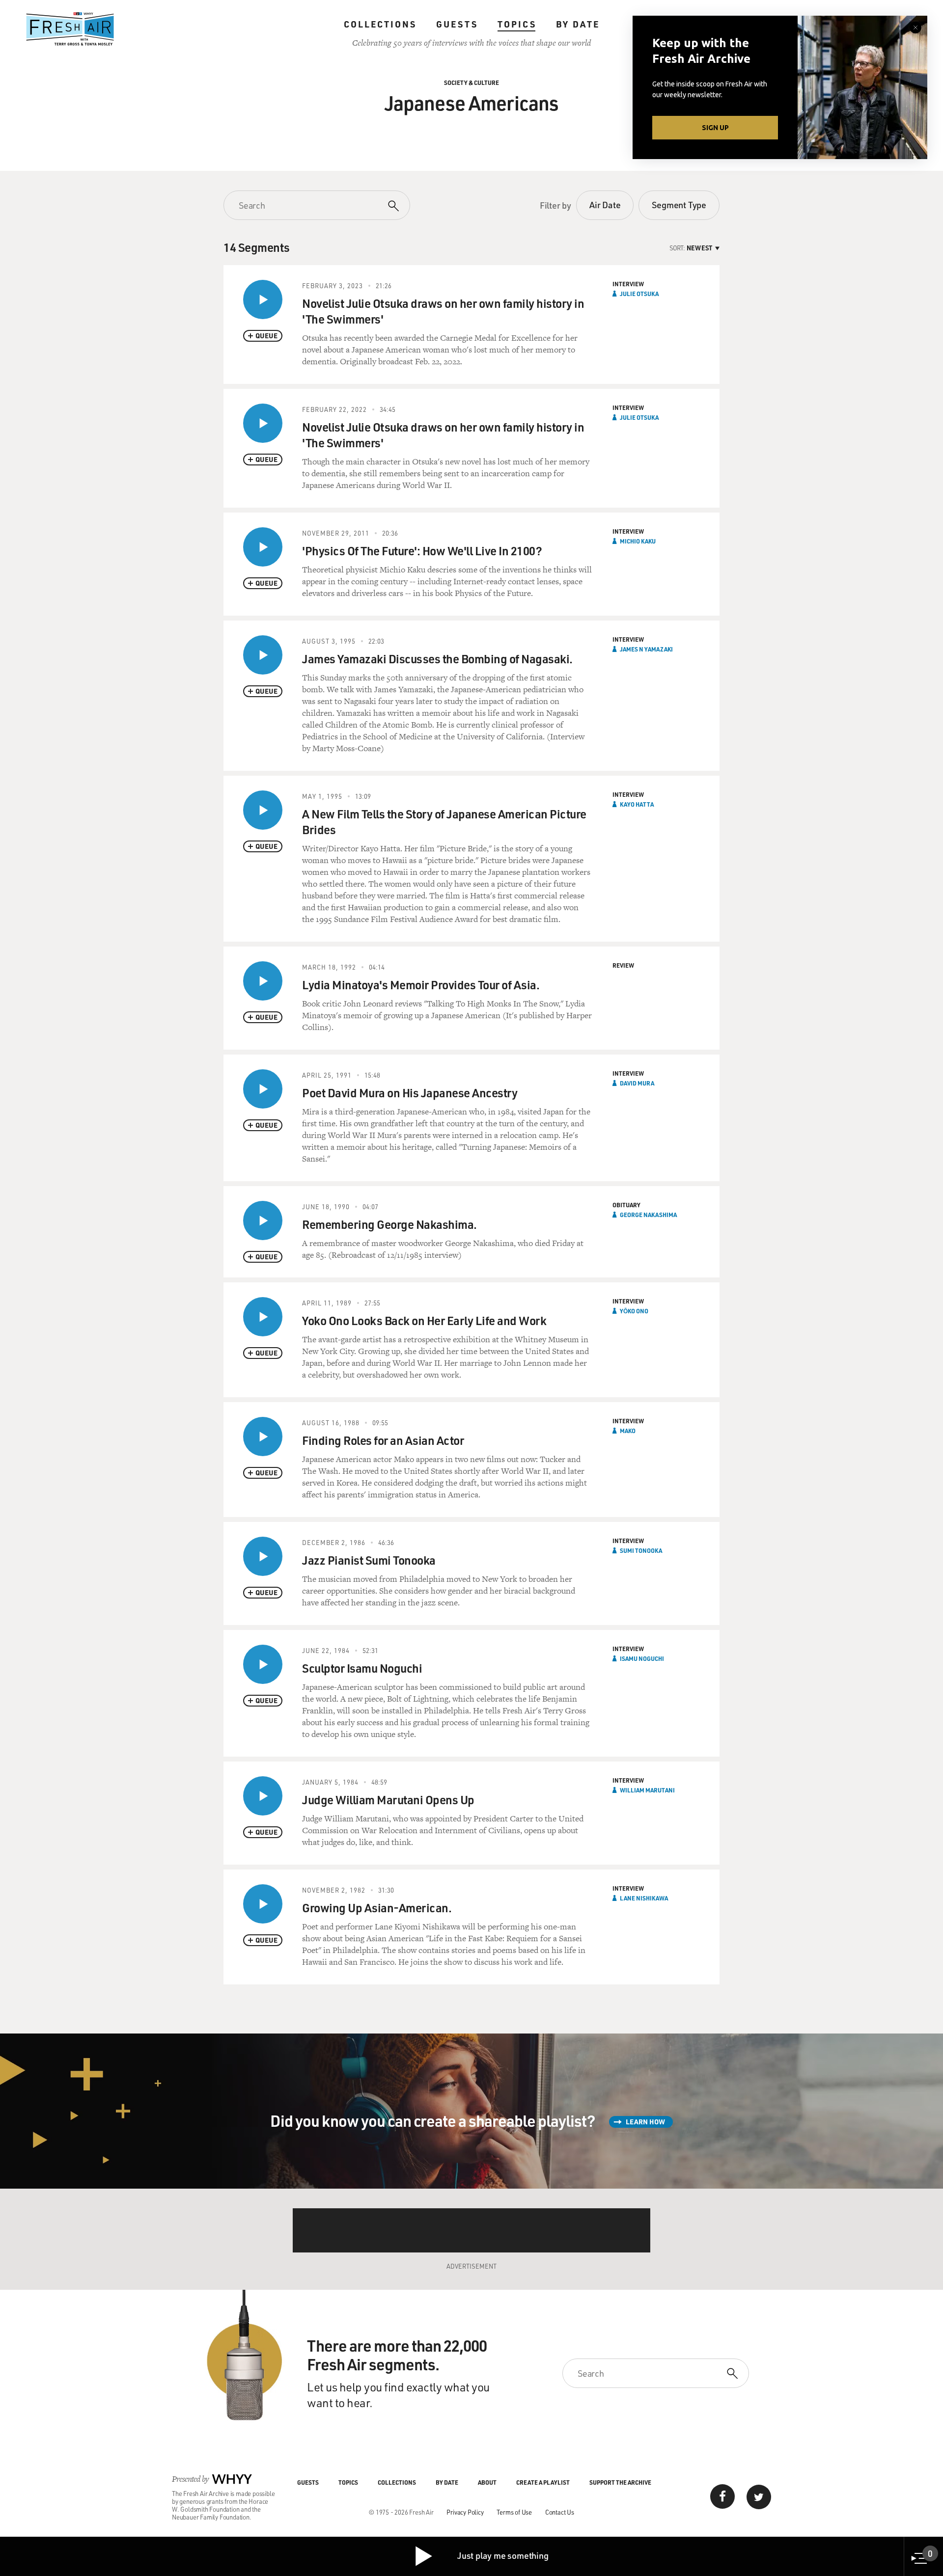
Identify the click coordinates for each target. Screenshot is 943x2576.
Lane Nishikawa (644, 1898)
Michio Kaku (638, 541)
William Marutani (647, 1790)
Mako (628, 1431)
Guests (457, 24)
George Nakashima (648, 1215)
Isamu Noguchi (642, 1658)
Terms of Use (514, 2512)
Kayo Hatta (637, 804)
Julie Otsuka (639, 294)
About (487, 2482)
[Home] (70, 29)
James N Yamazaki (646, 649)
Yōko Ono (634, 1311)
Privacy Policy (465, 2512)
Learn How (645, 2122)
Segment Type (679, 205)
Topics (517, 24)
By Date (578, 24)
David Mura (637, 1083)
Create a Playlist (543, 2482)
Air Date (605, 205)
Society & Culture (471, 82)
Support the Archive (620, 2482)
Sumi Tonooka (641, 1550)
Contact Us (560, 2512)
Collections (380, 24)
